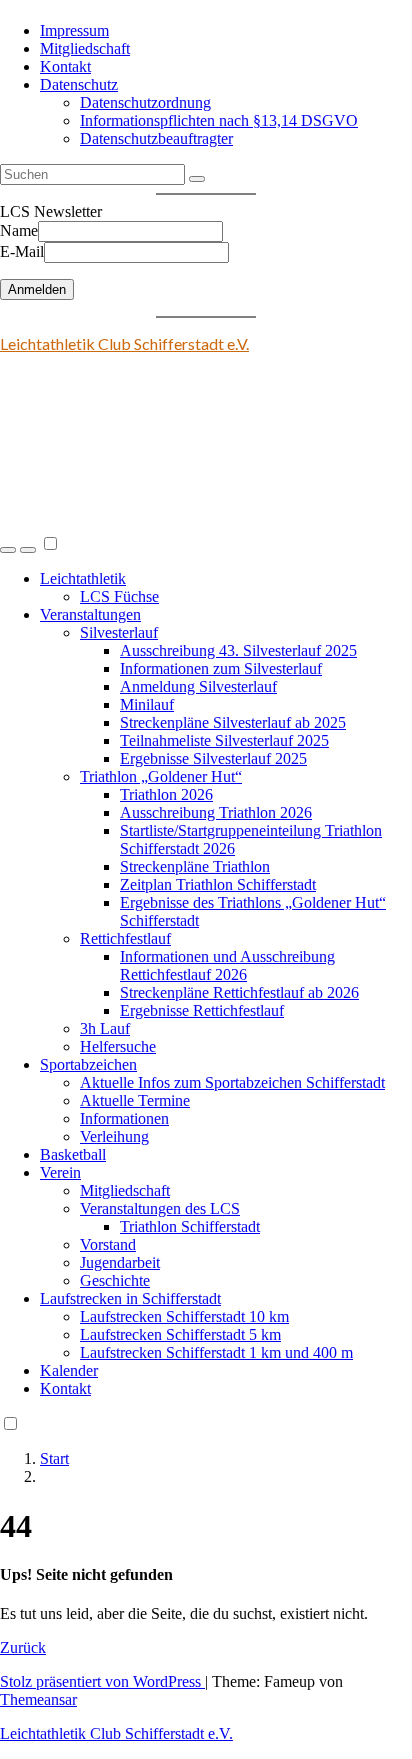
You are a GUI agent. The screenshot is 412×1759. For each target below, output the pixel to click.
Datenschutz (79, 84)
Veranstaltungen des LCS (160, 1208)
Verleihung (114, 1136)
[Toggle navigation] (28, 550)
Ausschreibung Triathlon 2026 (216, 812)
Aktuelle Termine (135, 1100)
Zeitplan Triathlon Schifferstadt (218, 884)
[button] (8, 550)
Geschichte (115, 1280)
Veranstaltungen (90, 614)
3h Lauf (105, 1028)
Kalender (69, 1370)
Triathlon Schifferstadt (190, 1226)
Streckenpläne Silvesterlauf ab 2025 (233, 722)
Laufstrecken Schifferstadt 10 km (184, 1316)
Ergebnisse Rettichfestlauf (202, 1010)
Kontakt (65, 66)
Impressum (74, 30)
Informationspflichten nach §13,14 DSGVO (219, 120)
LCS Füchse (119, 596)
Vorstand (108, 1244)
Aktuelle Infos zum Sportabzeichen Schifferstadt (232, 1082)
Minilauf (147, 704)
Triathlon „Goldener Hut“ (161, 776)
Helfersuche (118, 1046)
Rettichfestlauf (125, 938)
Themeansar (38, 1699)
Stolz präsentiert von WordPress (102, 1681)
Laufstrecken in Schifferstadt (130, 1298)
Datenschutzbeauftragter (156, 138)
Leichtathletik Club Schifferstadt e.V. (124, 343)
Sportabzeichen (88, 1064)
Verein (60, 1172)
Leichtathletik (83, 578)
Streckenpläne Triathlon (195, 866)
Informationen (124, 1118)
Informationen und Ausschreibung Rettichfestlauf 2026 (227, 965)
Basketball (73, 1154)
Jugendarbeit (120, 1262)
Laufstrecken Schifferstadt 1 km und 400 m (216, 1352)
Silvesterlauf (119, 632)
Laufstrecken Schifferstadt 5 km (180, 1334)
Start (54, 1458)
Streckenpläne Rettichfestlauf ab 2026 (239, 992)
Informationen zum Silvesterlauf (221, 668)
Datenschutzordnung (145, 102)
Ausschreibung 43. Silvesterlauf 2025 (238, 650)
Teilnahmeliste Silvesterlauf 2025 (224, 740)
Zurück (23, 1647)
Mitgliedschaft (85, 48)
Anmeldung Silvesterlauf (198, 686)
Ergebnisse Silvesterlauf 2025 (213, 758)
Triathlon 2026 (166, 794)
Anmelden (37, 289)
